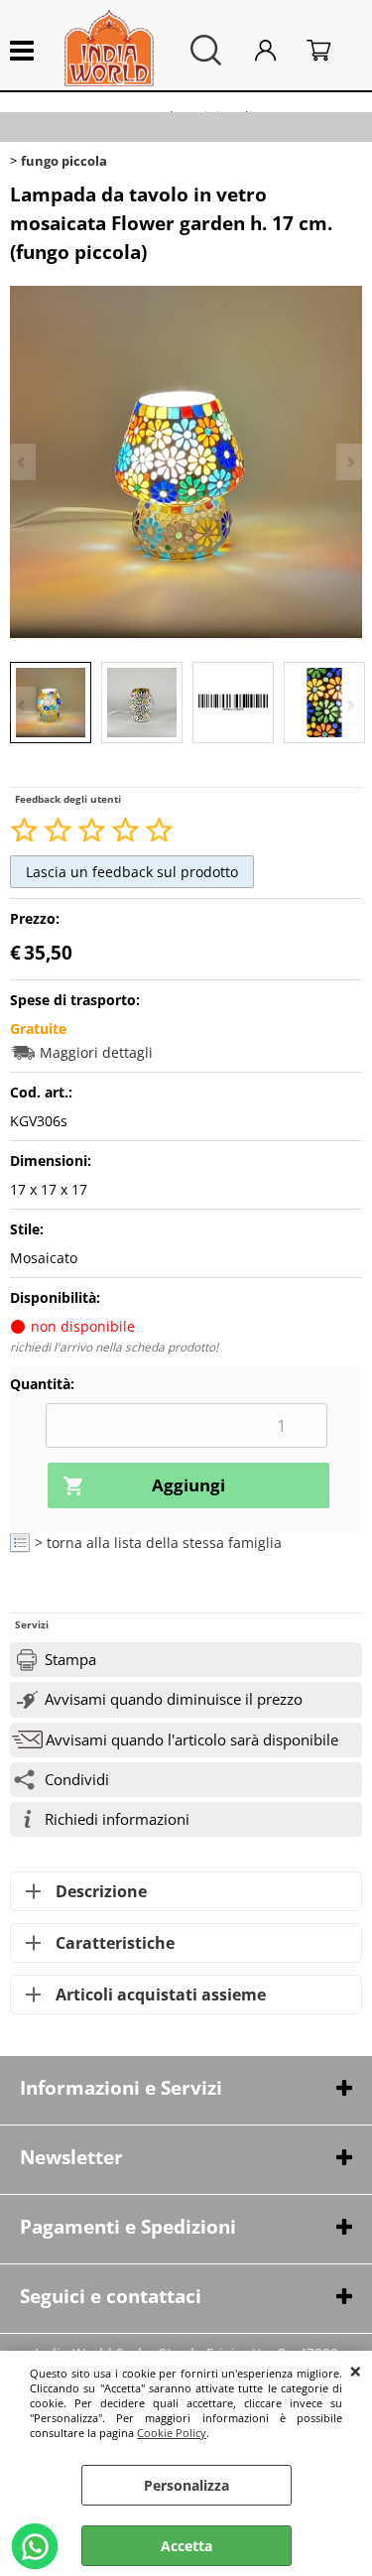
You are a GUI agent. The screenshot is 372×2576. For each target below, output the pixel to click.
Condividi (77, 1780)
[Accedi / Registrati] (276, 50)
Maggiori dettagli (96, 1052)
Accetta (186, 2546)
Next (349, 705)
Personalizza (186, 2485)
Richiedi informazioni (117, 1819)
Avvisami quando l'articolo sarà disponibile (192, 1740)
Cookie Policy (172, 2433)
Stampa (70, 1660)
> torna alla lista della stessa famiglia (158, 1543)
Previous (23, 705)
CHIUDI (356, 2371)
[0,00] (329, 50)
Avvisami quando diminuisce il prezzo (174, 1699)
